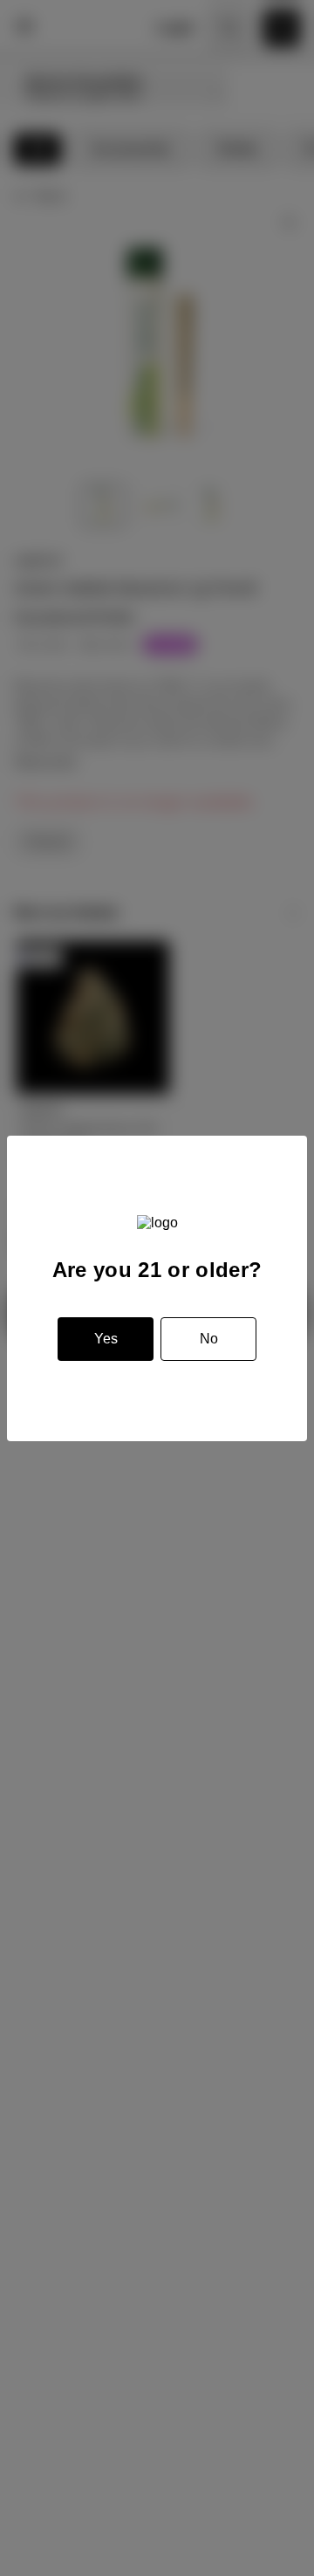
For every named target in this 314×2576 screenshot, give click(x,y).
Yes (106, 1339)
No (209, 1339)
